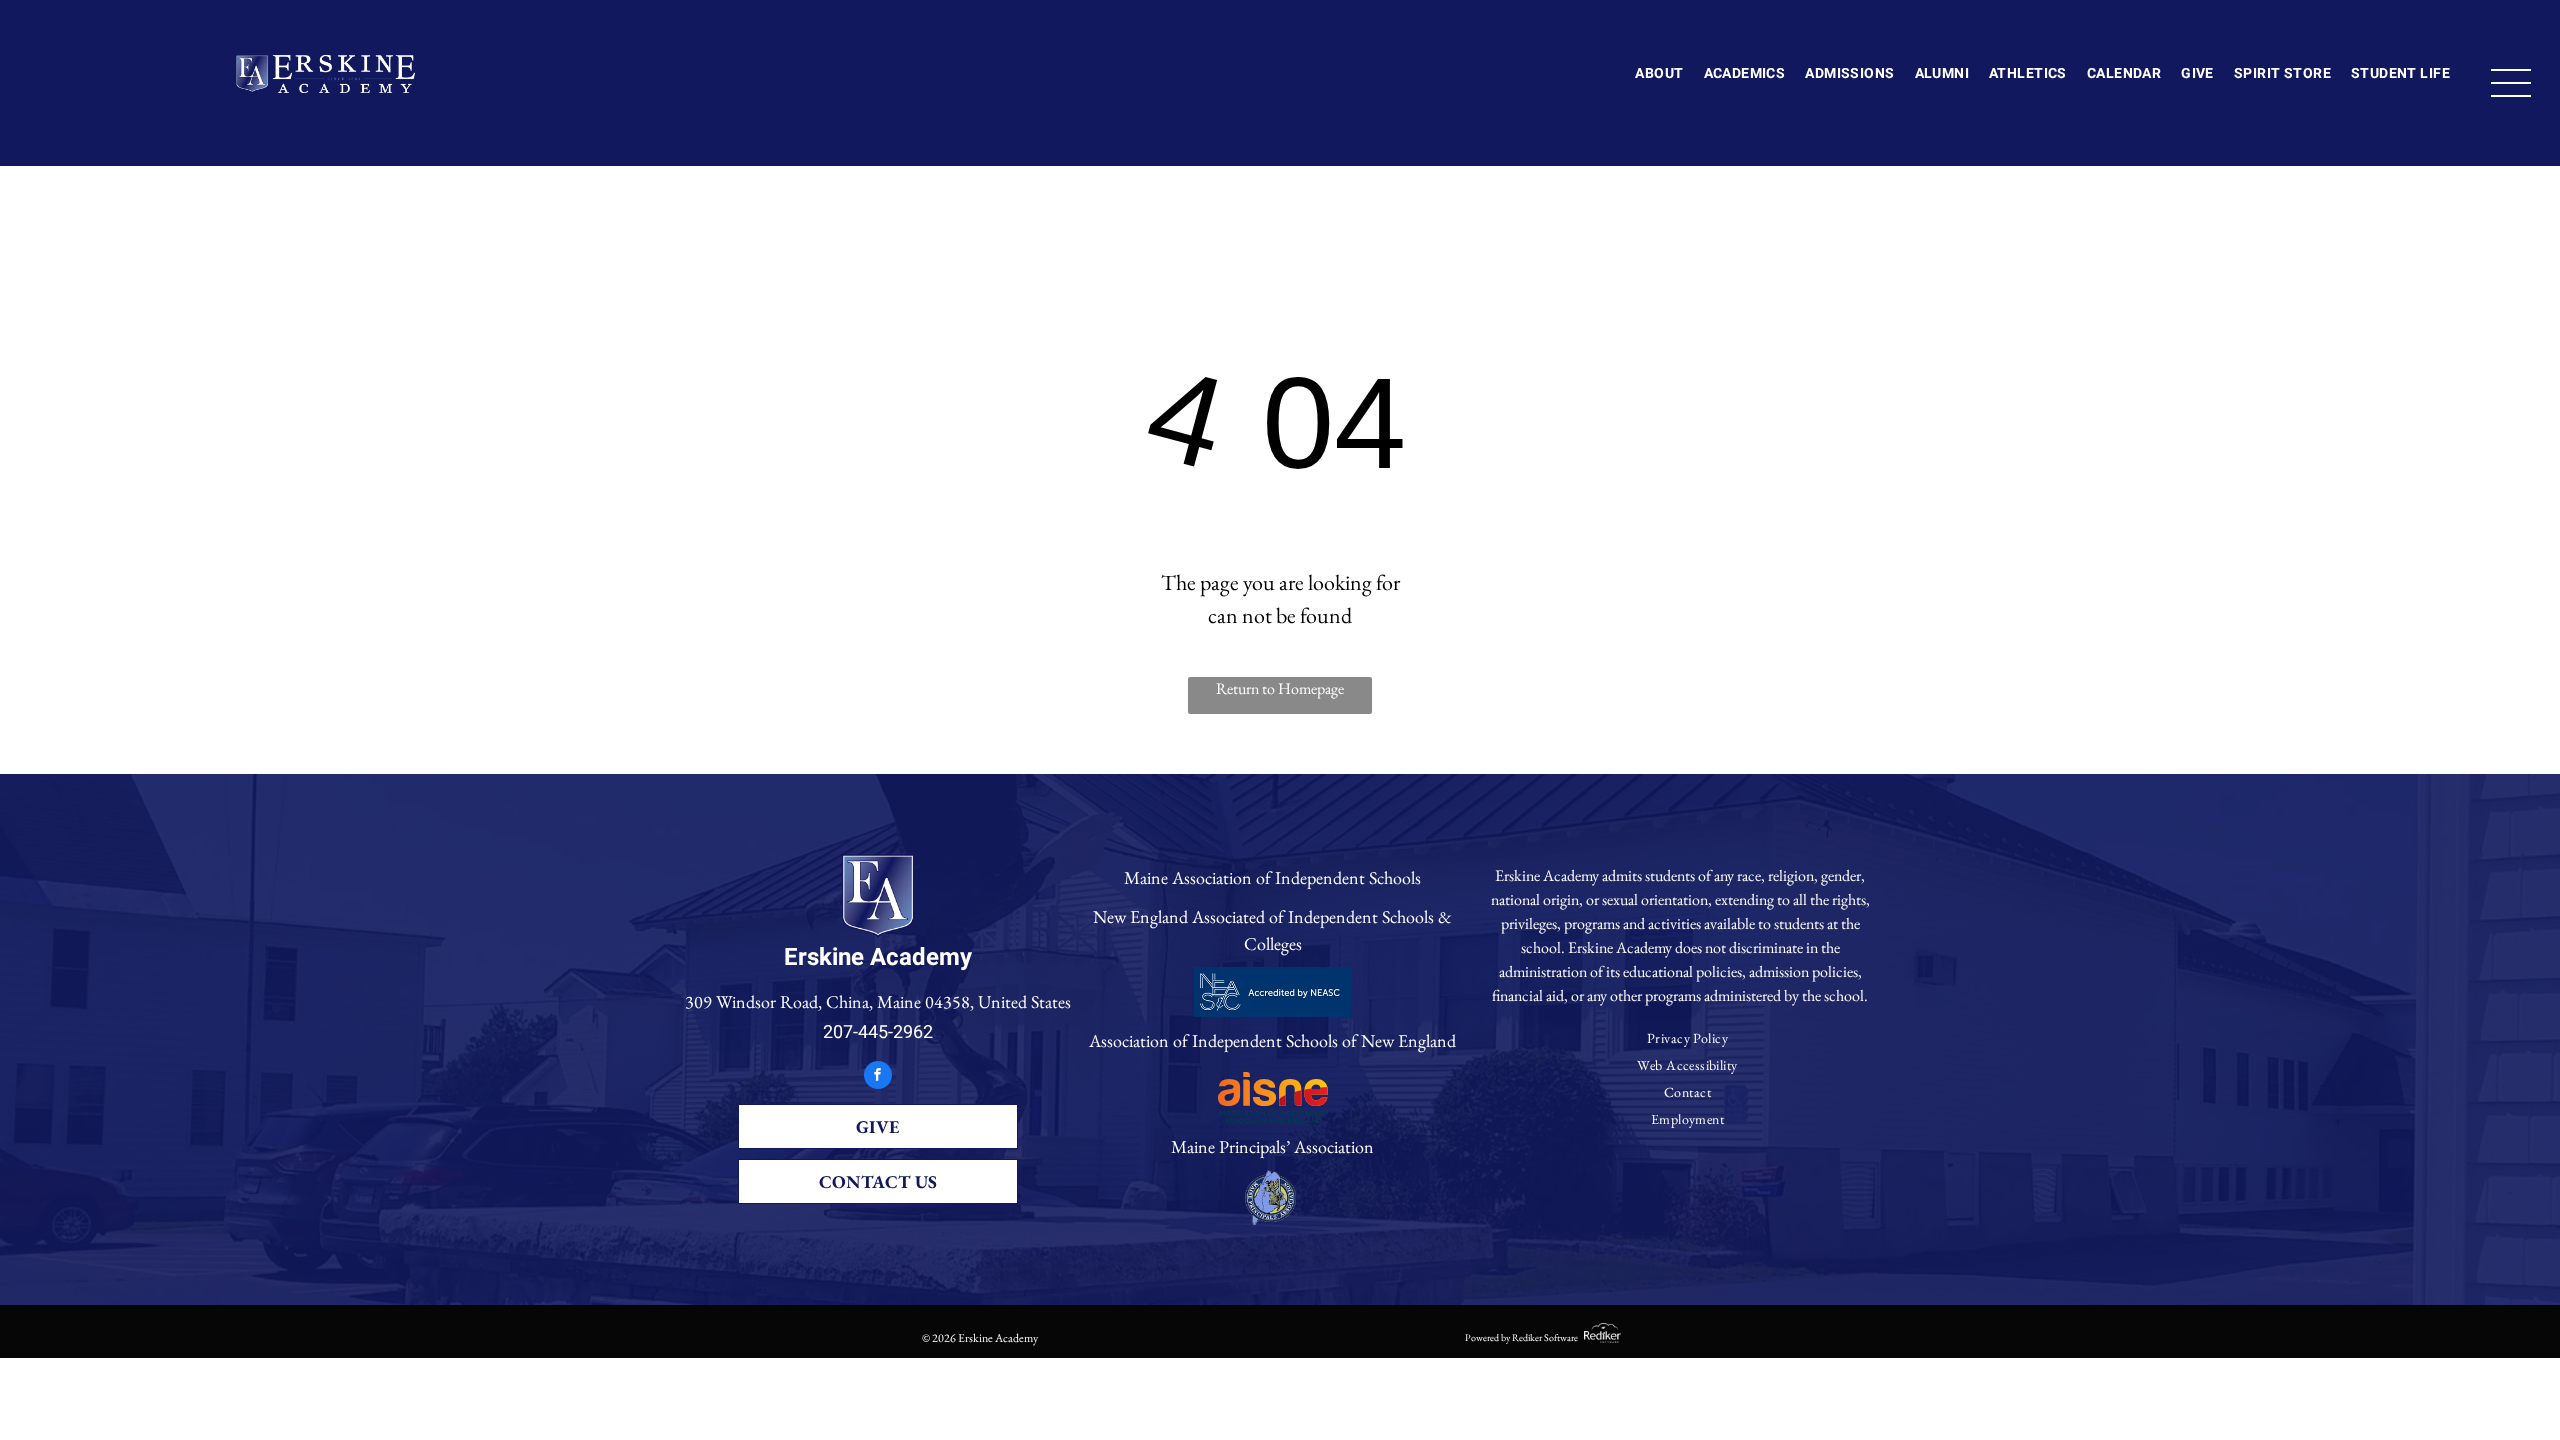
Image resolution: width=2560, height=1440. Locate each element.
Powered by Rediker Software (1521, 1337)
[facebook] (878, 1077)
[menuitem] (1659, 74)
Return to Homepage (1280, 688)
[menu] (2511, 83)
